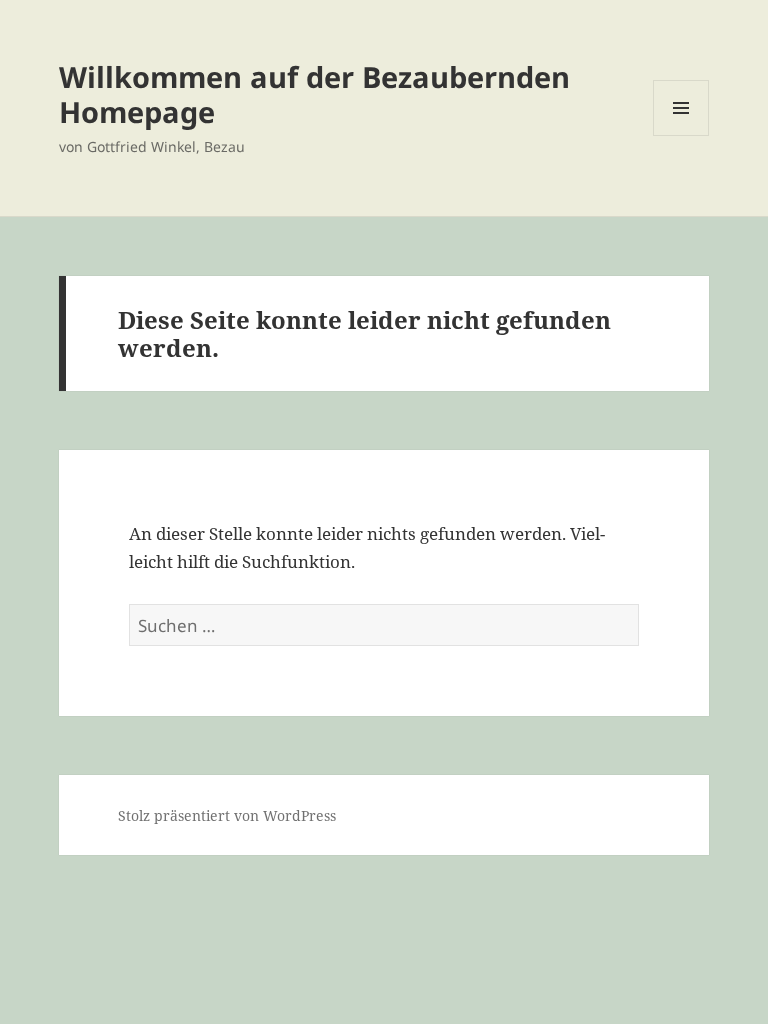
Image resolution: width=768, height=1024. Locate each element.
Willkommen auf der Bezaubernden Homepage (314, 94)
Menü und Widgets (681, 135)
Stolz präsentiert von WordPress (227, 815)
